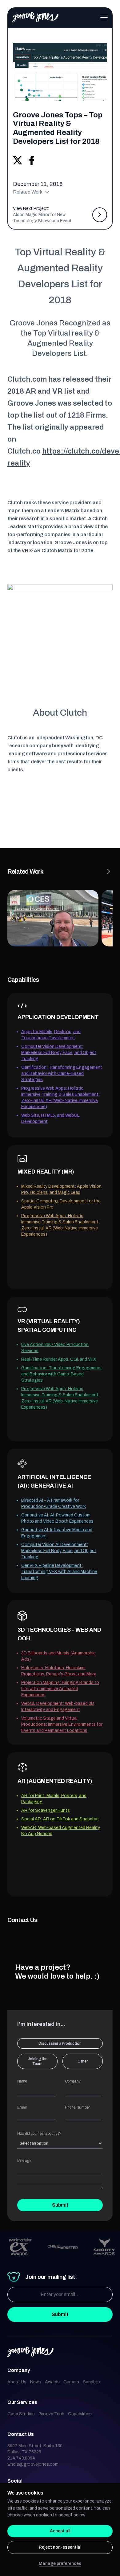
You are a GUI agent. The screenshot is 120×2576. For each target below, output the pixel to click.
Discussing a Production (60, 2043)
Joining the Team (38, 2061)
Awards (52, 2382)
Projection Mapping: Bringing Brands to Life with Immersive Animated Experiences (60, 1689)
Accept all (60, 2531)
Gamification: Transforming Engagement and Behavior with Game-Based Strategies (62, 1074)
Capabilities (80, 2414)
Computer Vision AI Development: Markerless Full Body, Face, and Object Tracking (59, 1551)
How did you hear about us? (39, 2134)
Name (22, 2081)
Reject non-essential (60, 2547)
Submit (60, 2205)
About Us (17, 2382)
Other (83, 2061)
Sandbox (92, 2382)
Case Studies (21, 2414)
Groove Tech (51, 2414)
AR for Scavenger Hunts (46, 1810)
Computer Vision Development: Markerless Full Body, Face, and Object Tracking (59, 1053)
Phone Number (77, 2107)
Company (73, 2081)
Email (22, 2107)
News (36, 2382)
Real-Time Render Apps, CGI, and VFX (59, 1359)
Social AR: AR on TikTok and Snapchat (60, 1819)
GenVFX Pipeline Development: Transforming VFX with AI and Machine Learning (59, 1572)
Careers (71, 2382)
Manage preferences (60, 2564)
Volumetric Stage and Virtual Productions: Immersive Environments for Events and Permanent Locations (62, 1724)
